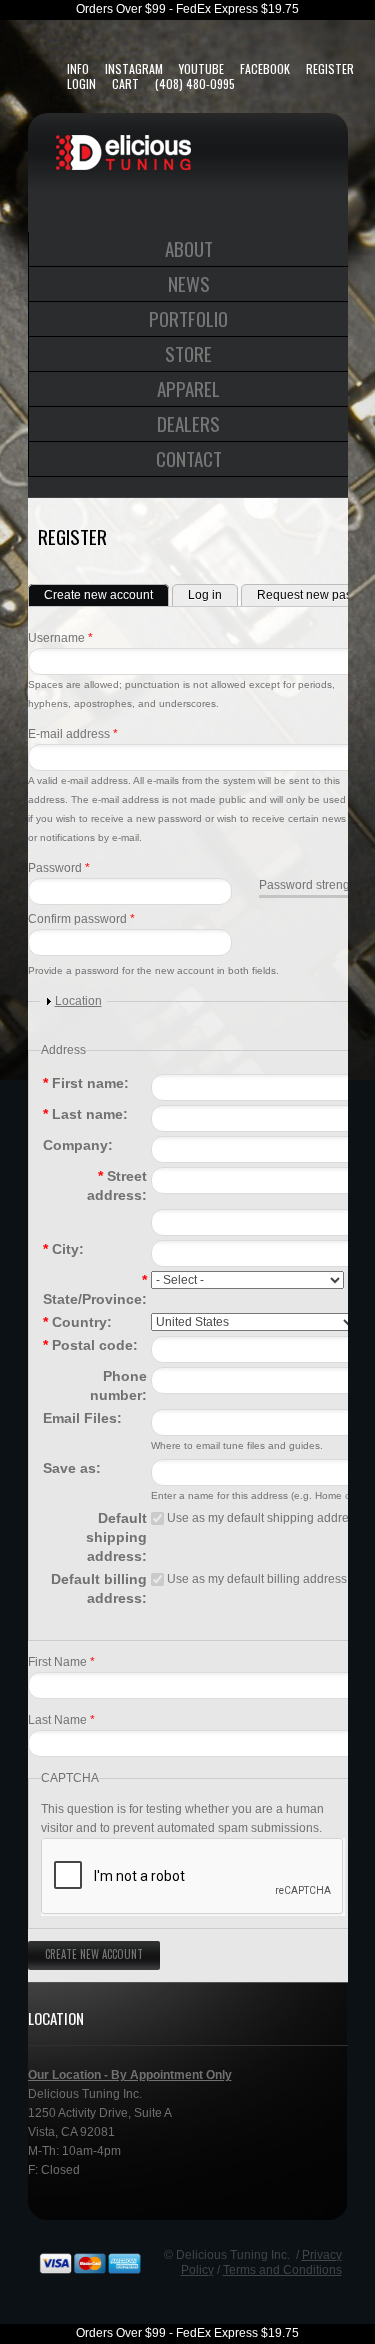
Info (78, 68)
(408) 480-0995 (195, 83)
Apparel (188, 388)
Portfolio (188, 318)
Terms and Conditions (282, 2270)
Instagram (134, 68)
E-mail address (73, 734)
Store (188, 353)
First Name (61, 1662)
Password (59, 868)
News (189, 283)
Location (78, 1001)
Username (60, 638)
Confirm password (81, 919)
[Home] (123, 144)
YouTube (201, 68)
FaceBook (265, 68)
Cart (125, 83)
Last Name (61, 1720)
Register (330, 68)
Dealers (188, 423)
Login (81, 83)
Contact (189, 458)
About (189, 248)
